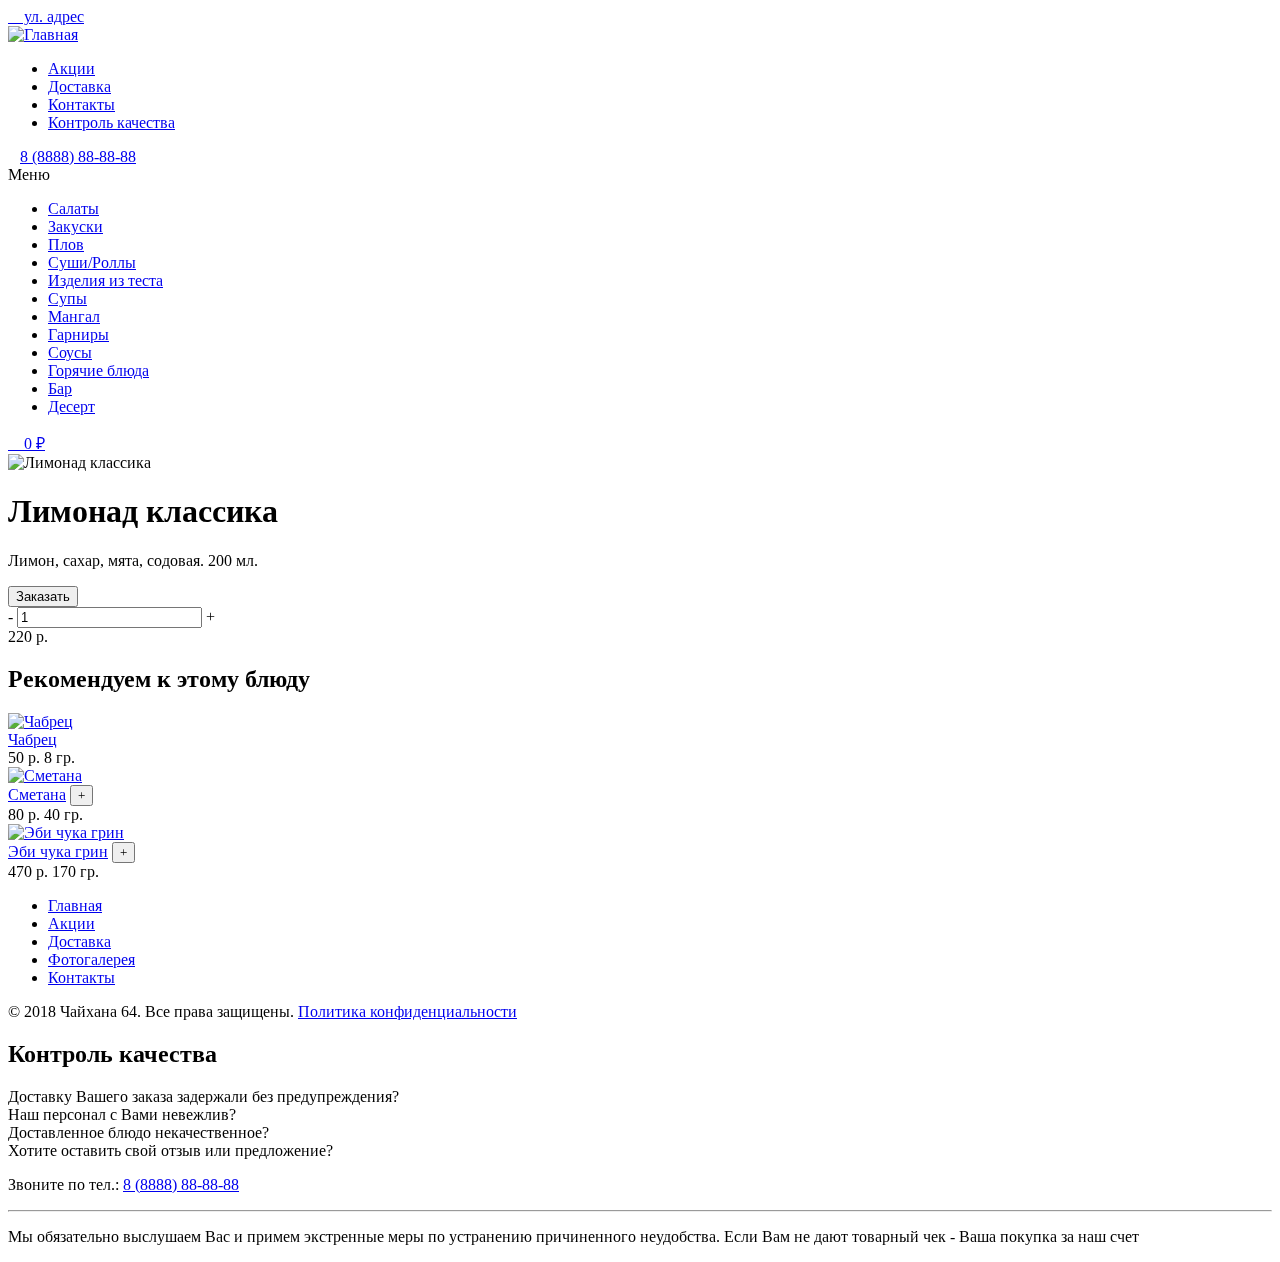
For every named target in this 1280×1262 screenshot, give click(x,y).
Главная (75, 905)
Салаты (73, 208)
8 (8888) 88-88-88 (78, 156)
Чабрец (32, 739)
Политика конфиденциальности (407, 1011)
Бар (60, 388)
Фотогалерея (91, 959)
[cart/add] (81, 795)
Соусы (70, 352)
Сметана (37, 794)
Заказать (43, 596)
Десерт (71, 406)
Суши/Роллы (92, 262)
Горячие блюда (98, 370)
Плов (66, 244)
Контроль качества (111, 122)
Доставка (79, 86)
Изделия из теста (105, 280)
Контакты (81, 104)
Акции (71, 68)
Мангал (74, 316)
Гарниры (78, 334)
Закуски (75, 226)
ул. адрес (52, 16)
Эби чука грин (58, 851)
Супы (67, 298)
